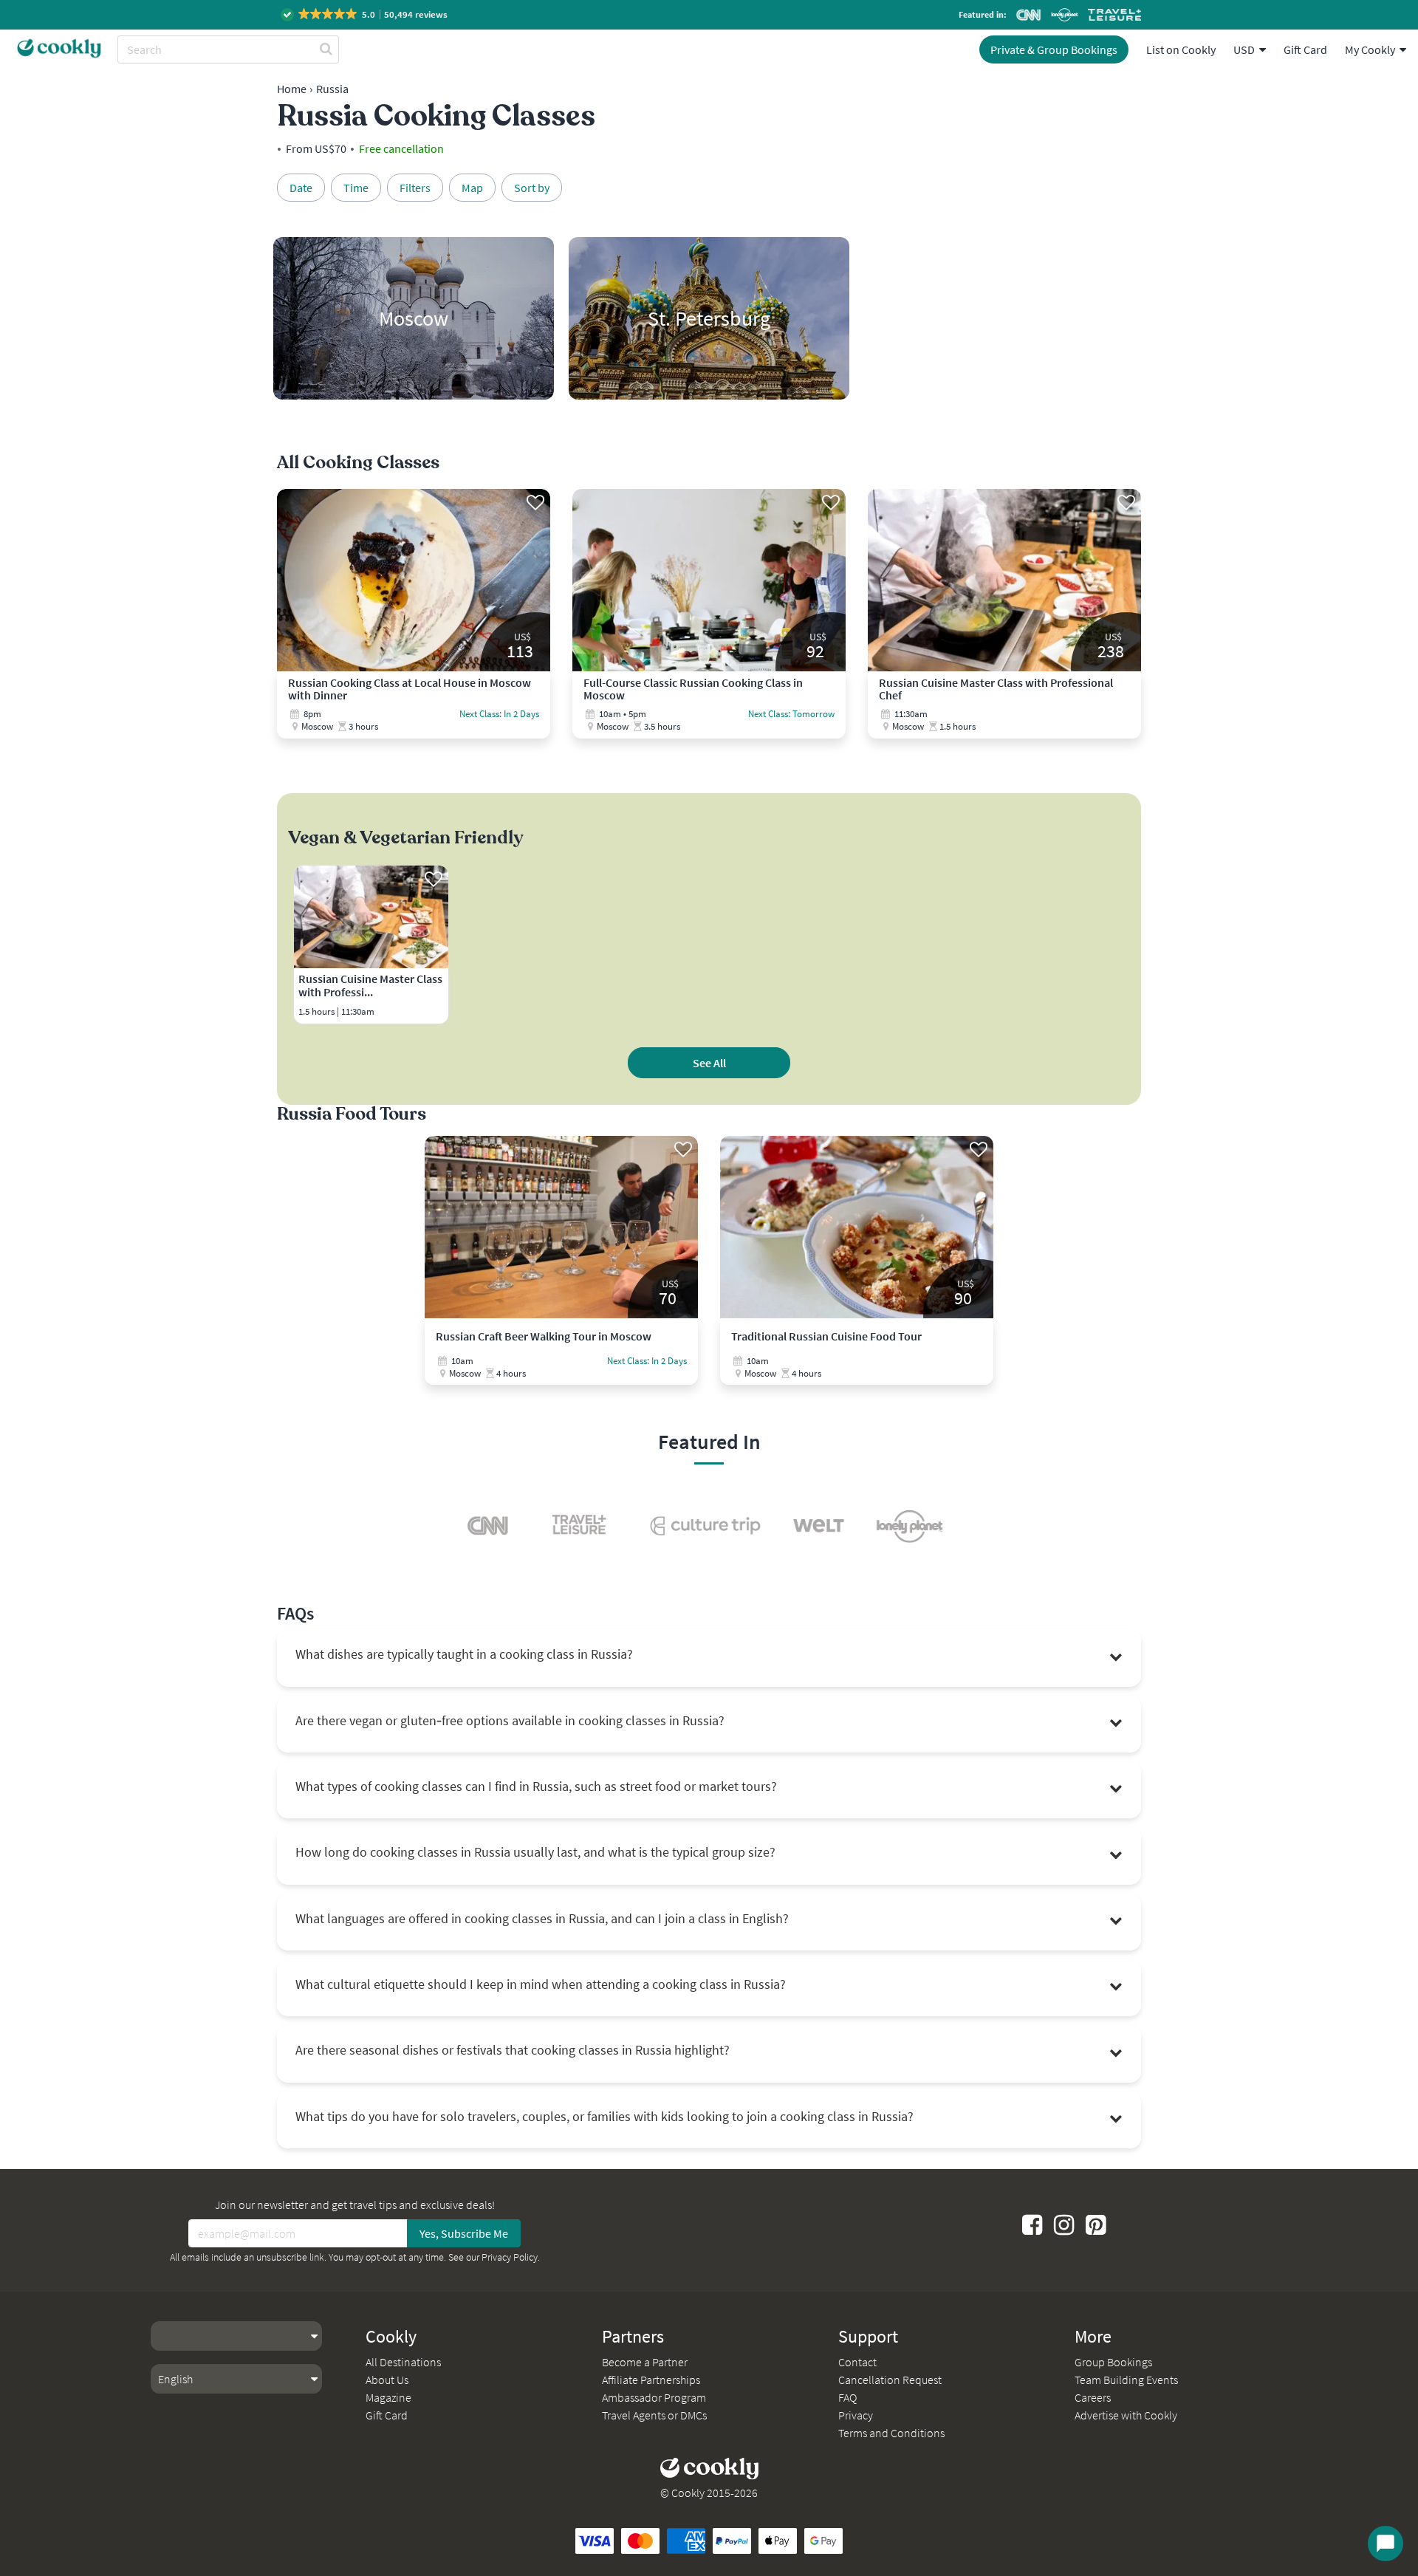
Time (356, 188)
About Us (387, 2380)
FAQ (847, 2397)
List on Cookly (1181, 49)
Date (301, 188)
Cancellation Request (890, 2380)
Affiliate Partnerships (651, 2380)
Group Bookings (1113, 2362)
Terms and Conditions (891, 2433)
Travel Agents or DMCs (654, 2415)
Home (292, 89)
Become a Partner (645, 2362)
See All (709, 1063)
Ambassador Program (654, 2397)
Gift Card (1305, 49)
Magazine (388, 2397)
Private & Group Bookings (1054, 49)
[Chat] (1386, 2544)
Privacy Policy (510, 2257)
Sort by (532, 188)
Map (472, 188)
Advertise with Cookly (1126, 2415)
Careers (1093, 2397)
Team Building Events (1126, 2380)
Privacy (856, 2415)
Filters (415, 188)
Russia (332, 89)
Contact (857, 2362)
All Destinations (403, 2362)
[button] (365, 14)
